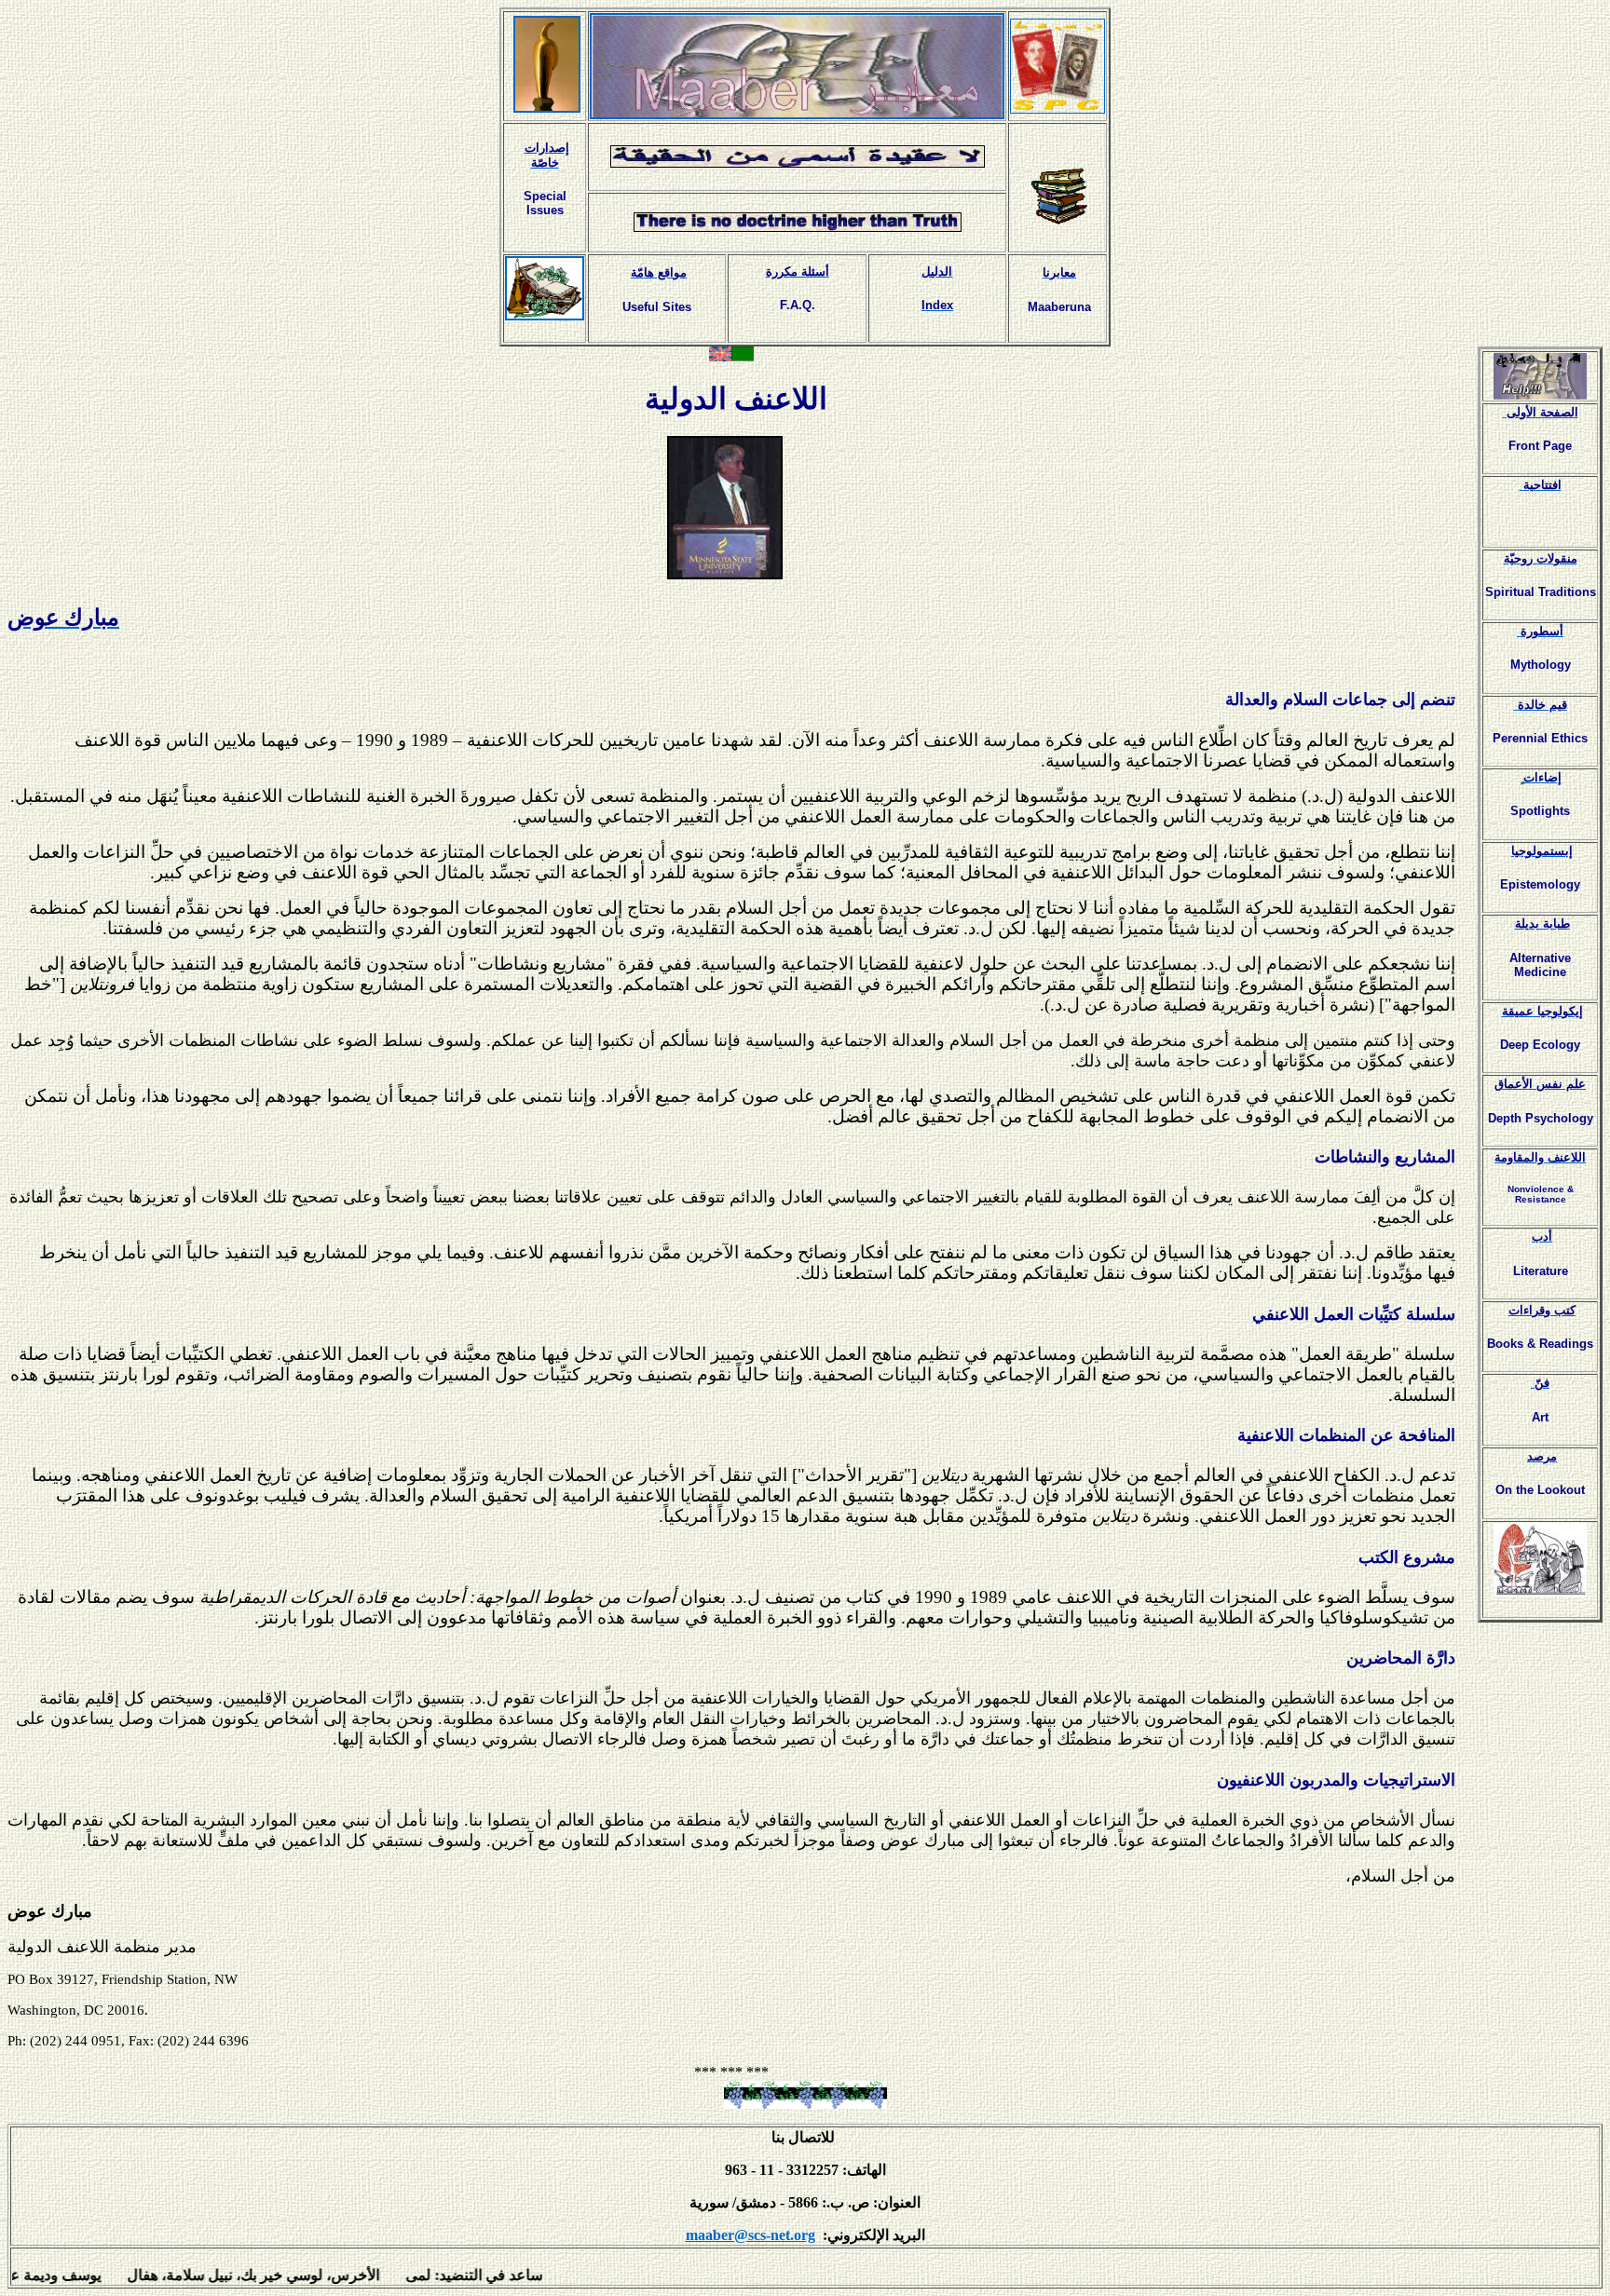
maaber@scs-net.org (750, 2235)
